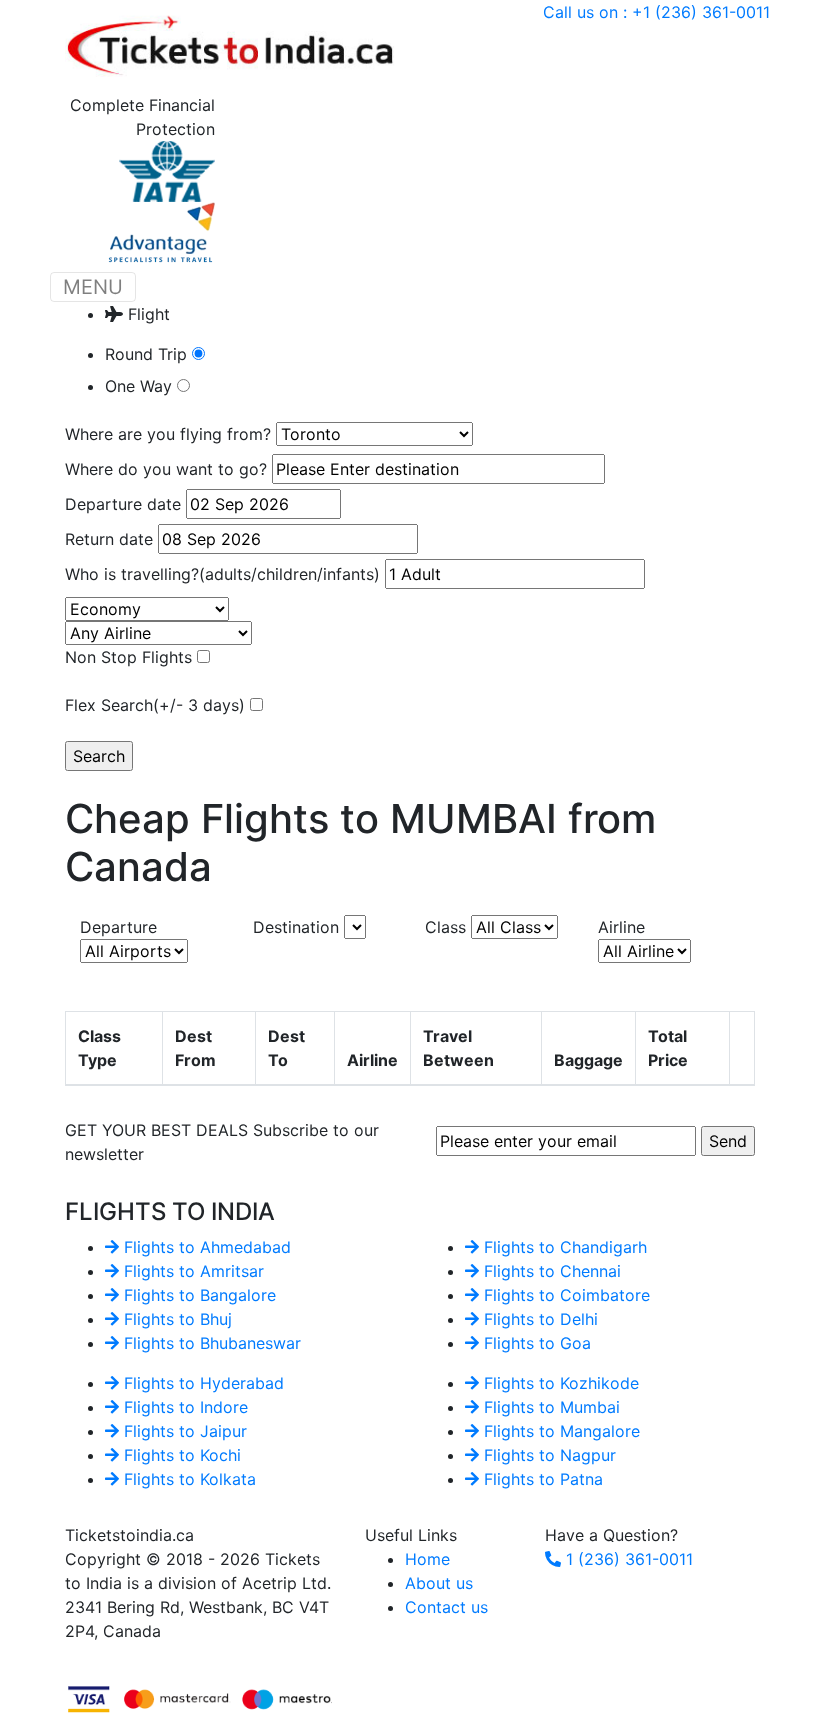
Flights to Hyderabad (201, 1383)
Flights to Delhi (538, 1319)
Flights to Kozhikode (559, 1383)
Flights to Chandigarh (563, 1247)
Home (427, 1559)
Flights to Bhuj (175, 1319)
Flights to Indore (183, 1407)
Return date (109, 539)
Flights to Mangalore (559, 1431)
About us (439, 1583)
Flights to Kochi (180, 1455)
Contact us (446, 1607)
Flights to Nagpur (547, 1455)
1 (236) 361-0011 (627, 1559)
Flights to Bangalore (197, 1295)
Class (448, 927)
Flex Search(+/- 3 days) (157, 705)
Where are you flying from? (168, 434)
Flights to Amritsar (191, 1271)
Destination (298, 927)
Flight (146, 314)
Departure (118, 927)
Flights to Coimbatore (564, 1295)
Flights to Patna (541, 1479)
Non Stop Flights (131, 657)
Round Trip (148, 354)
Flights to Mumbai (549, 1407)
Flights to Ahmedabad (205, 1247)
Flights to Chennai (550, 1271)
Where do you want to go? (166, 469)
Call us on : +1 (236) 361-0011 (656, 12)
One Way (141, 386)
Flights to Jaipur (183, 1431)
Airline (621, 927)
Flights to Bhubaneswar (210, 1343)
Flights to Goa (535, 1343)
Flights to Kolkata (187, 1479)
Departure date (123, 504)
